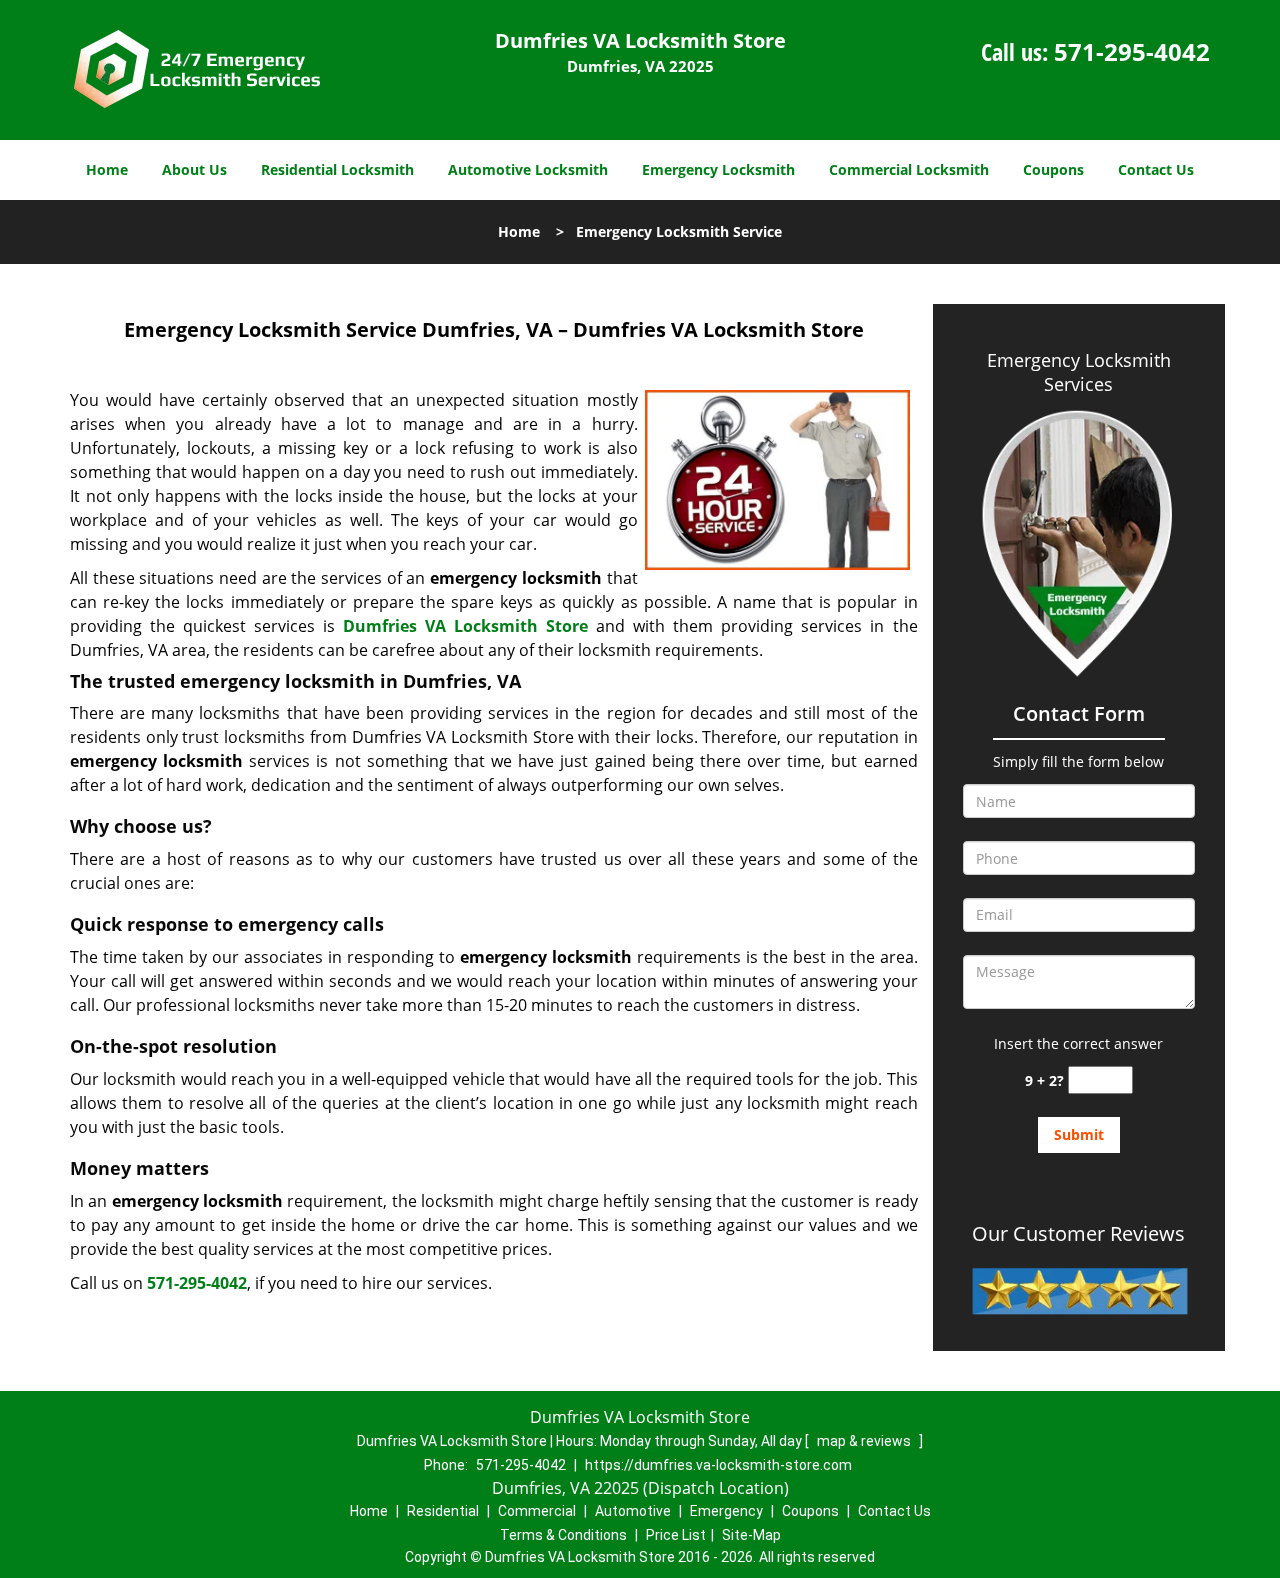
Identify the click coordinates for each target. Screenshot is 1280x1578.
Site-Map (751, 1535)
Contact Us (1156, 169)
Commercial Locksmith (909, 169)
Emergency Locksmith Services (1079, 372)
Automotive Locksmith (528, 169)
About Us (194, 169)
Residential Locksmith (337, 169)
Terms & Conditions (563, 1535)
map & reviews (865, 1441)
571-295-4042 (1132, 51)
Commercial (537, 1511)
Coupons (1053, 169)
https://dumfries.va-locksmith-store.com (718, 1465)
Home (107, 169)
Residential (443, 1511)
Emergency (726, 1511)
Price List (676, 1535)
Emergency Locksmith (718, 169)
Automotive (633, 1511)
